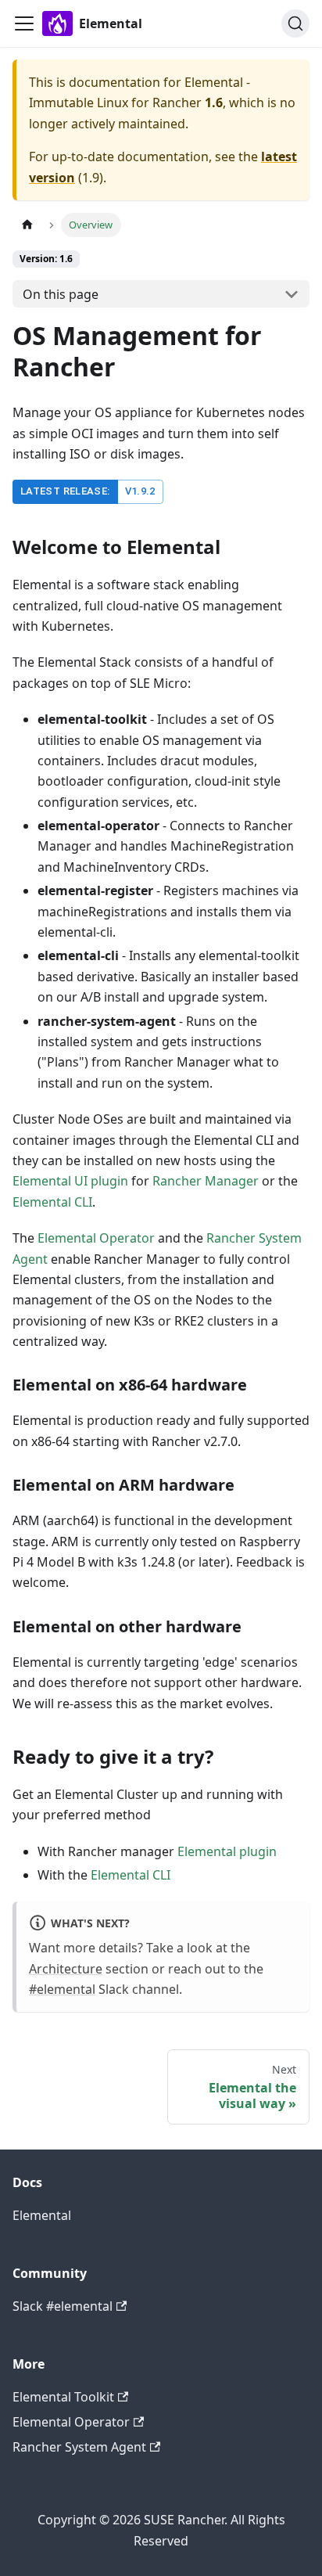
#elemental (62, 1989)
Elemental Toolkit (63, 2397)
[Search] (295, 23)
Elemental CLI (52, 1202)
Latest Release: (65, 491)
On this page (61, 294)
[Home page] (27, 225)
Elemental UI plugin (70, 1181)
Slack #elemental (63, 2306)
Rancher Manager (206, 1181)
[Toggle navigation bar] (24, 23)
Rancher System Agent (79, 2447)
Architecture (66, 1969)
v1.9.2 (140, 491)
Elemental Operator (96, 1238)
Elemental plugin (227, 1851)
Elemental (42, 2215)
